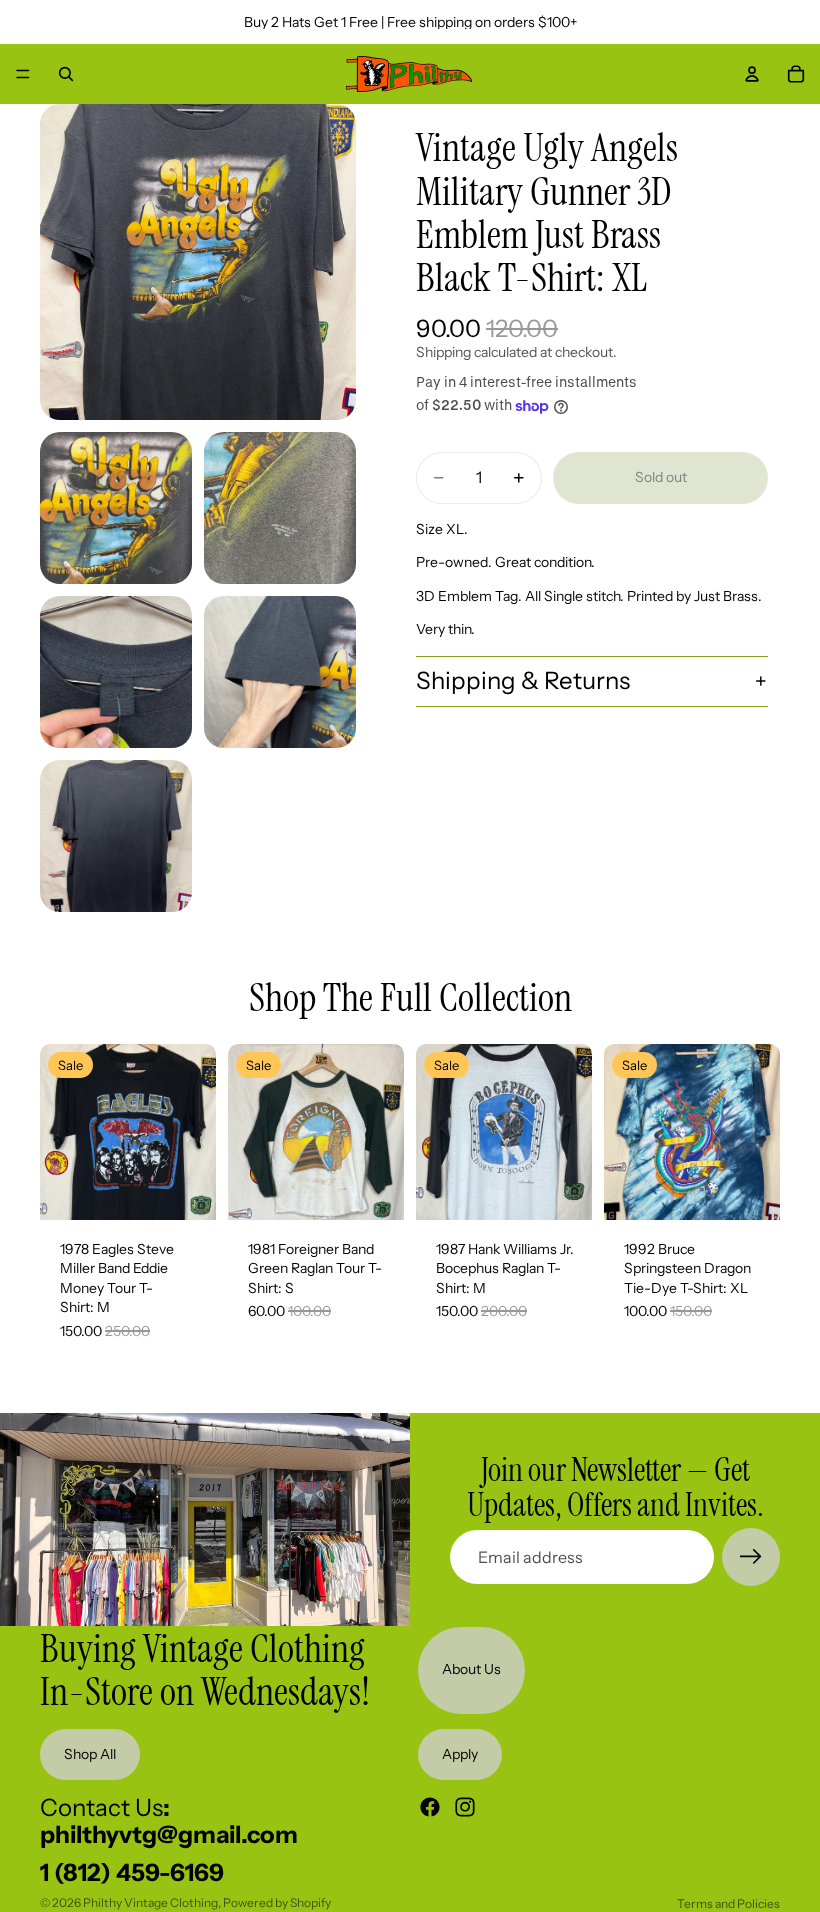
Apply (460, 1753)
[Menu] (23, 74)
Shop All (90, 1753)
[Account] (752, 74)
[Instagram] (465, 1807)
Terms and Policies (728, 1903)
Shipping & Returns (523, 680)
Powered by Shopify (277, 1902)
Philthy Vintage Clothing (150, 1902)
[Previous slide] (62, 1132)
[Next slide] (194, 1132)
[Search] (66, 74)
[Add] (185, 1189)
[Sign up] (751, 1557)
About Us (471, 1669)
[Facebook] (430, 1807)
